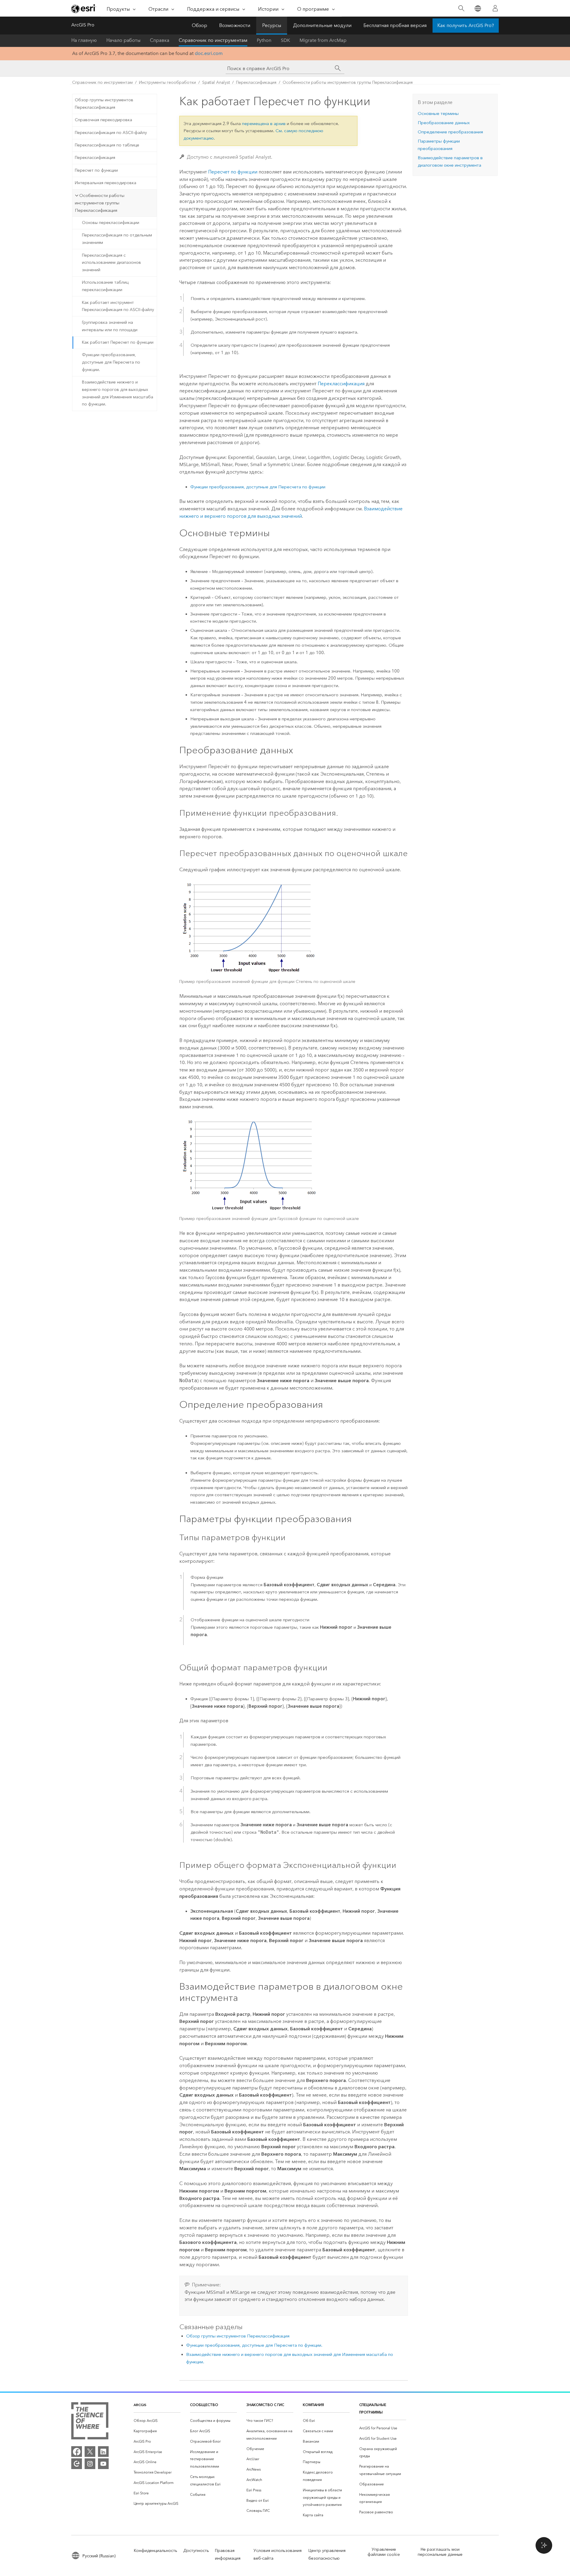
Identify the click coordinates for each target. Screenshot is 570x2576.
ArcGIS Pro (83, 25)
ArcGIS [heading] (140, 2405)
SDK (285, 40)
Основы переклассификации (111, 223)
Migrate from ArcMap (323, 40)
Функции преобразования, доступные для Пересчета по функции (258, 487)
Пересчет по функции (96, 170)
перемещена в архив (264, 124)
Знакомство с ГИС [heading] (265, 2405)
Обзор (199, 25)
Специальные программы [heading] (373, 2408)
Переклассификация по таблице (107, 145)
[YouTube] (103, 2464)
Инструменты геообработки (167, 82)
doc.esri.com (209, 53)
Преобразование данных (444, 123)
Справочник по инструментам (213, 40)
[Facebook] (77, 2452)
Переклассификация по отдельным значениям (117, 239)
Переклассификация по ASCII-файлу (111, 133)
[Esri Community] (77, 2464)
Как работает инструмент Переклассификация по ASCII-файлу (118, 306)
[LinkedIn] (103, 2452)
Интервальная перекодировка (106, 183)
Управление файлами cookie (384, 2552)
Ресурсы (272, 25)
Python (264, 40)
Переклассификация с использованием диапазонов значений (111, 263)
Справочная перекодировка (103, 120)
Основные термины (438, 113)
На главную (84, 40)
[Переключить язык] (478, 8)
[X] (90, 2452)
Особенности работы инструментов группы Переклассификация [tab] (100, 203)
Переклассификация (256, 82)
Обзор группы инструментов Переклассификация (104, 104)
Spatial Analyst (216, 82)
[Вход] (495, 8)
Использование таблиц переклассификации (105, 286)
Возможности (235, 25)
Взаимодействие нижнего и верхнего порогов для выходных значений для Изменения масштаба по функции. (118, 393)
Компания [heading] (313, 2405)
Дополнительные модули (322, 25)
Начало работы (123, 40)
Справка (160, 40)
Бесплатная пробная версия (395, 25)
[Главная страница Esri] (84, 9)
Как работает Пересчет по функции (118, 342)
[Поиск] (461, 8)
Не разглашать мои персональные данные (440, 2552)
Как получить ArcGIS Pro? (466, 25)
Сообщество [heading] (204, 2405)
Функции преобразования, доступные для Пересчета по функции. (111, 362)
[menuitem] (157, 2421)
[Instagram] (90, 2464)
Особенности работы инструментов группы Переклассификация (348, 82)
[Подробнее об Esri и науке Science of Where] (90, 2422)
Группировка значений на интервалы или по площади (110, 326)
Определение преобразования (450, 132)
